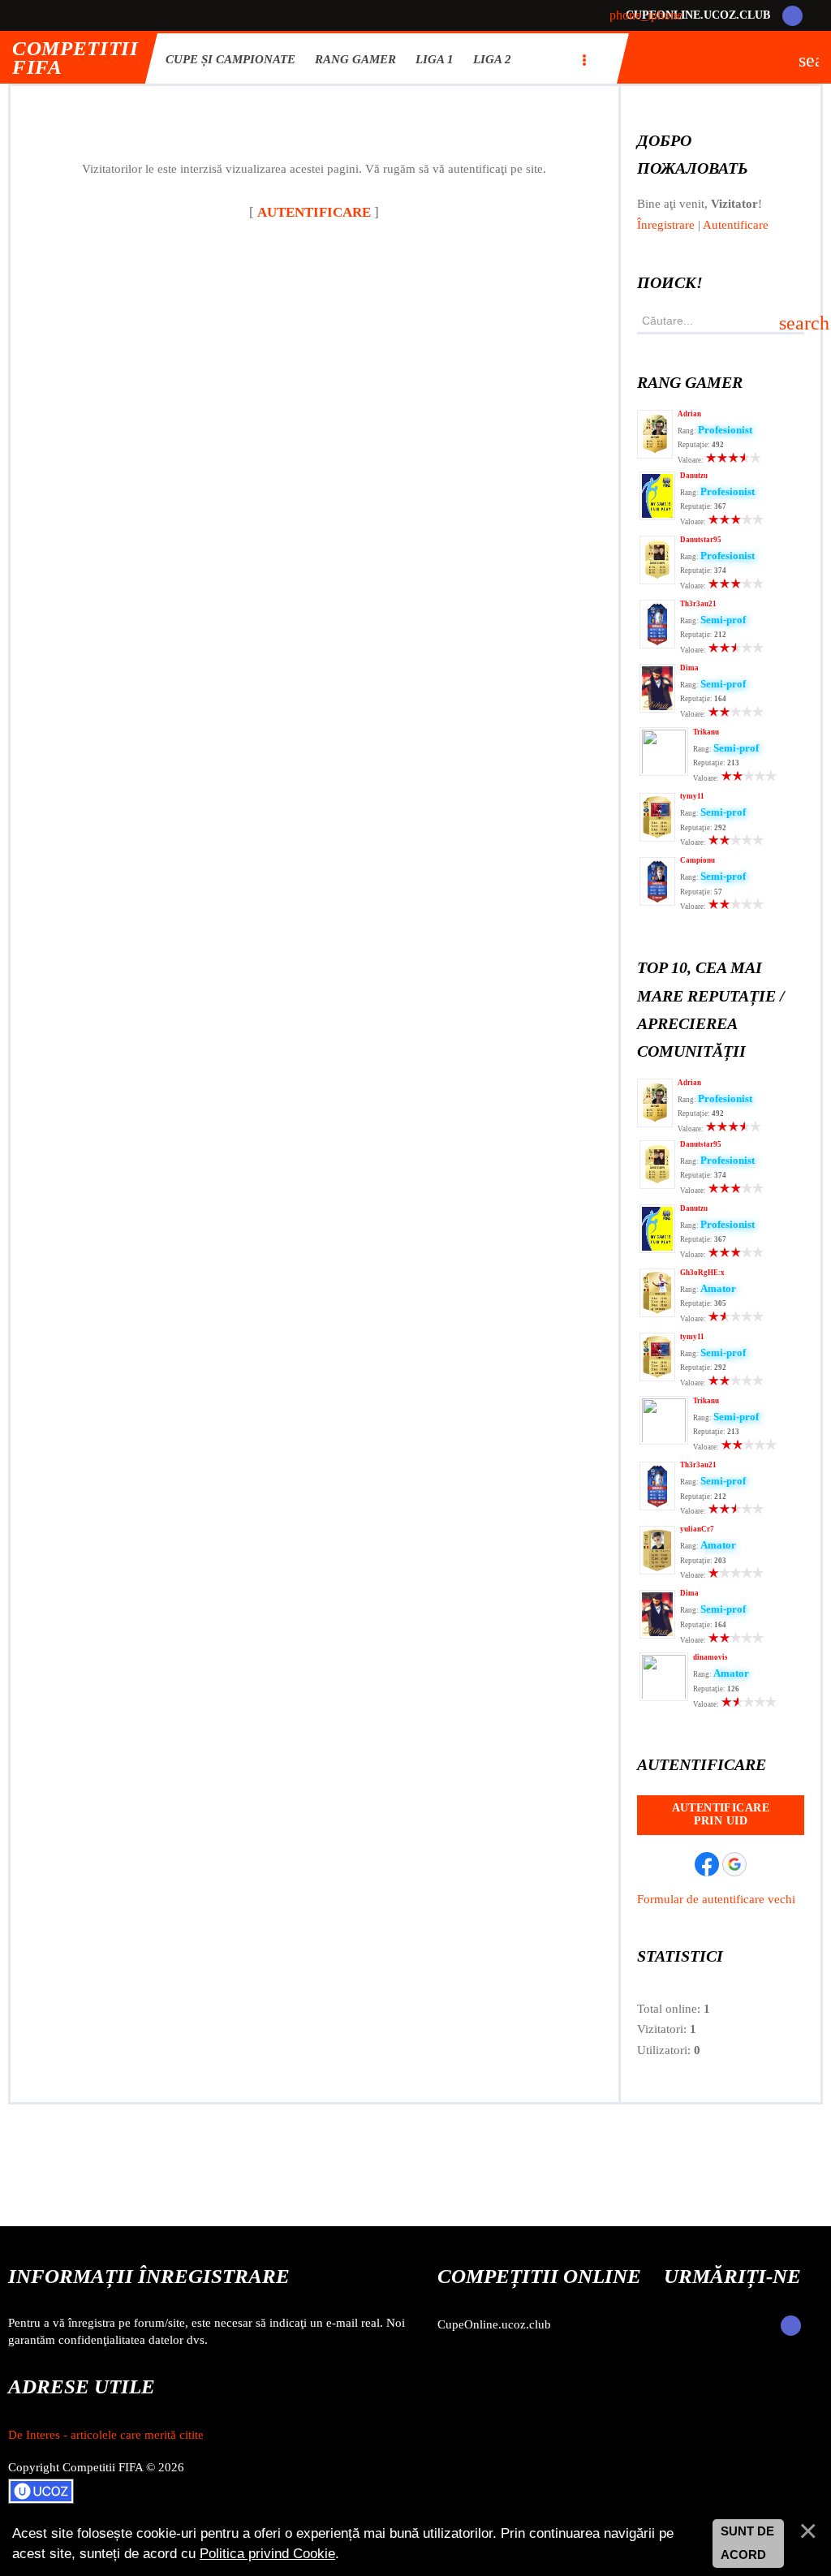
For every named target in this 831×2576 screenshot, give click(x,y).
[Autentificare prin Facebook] (707, 1864)
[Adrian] (655, 454)
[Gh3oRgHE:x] (657, 1313)
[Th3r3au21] (657, 644)
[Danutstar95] (657, 580)
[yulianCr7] (657, 1570)
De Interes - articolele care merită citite (106, 2435)
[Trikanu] (664, 774)
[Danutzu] (657, 516)
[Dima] (657, 709)
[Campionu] (657, 902)
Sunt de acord (747, 2544)
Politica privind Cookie (267, 2553)
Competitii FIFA (75, 58)
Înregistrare (666, 225)
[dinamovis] (664, 1699)
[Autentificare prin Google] (734, 1864)
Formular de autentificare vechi (716, 1899)
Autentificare (736, 225)
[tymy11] (657, 838)
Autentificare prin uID (721, 1814)
